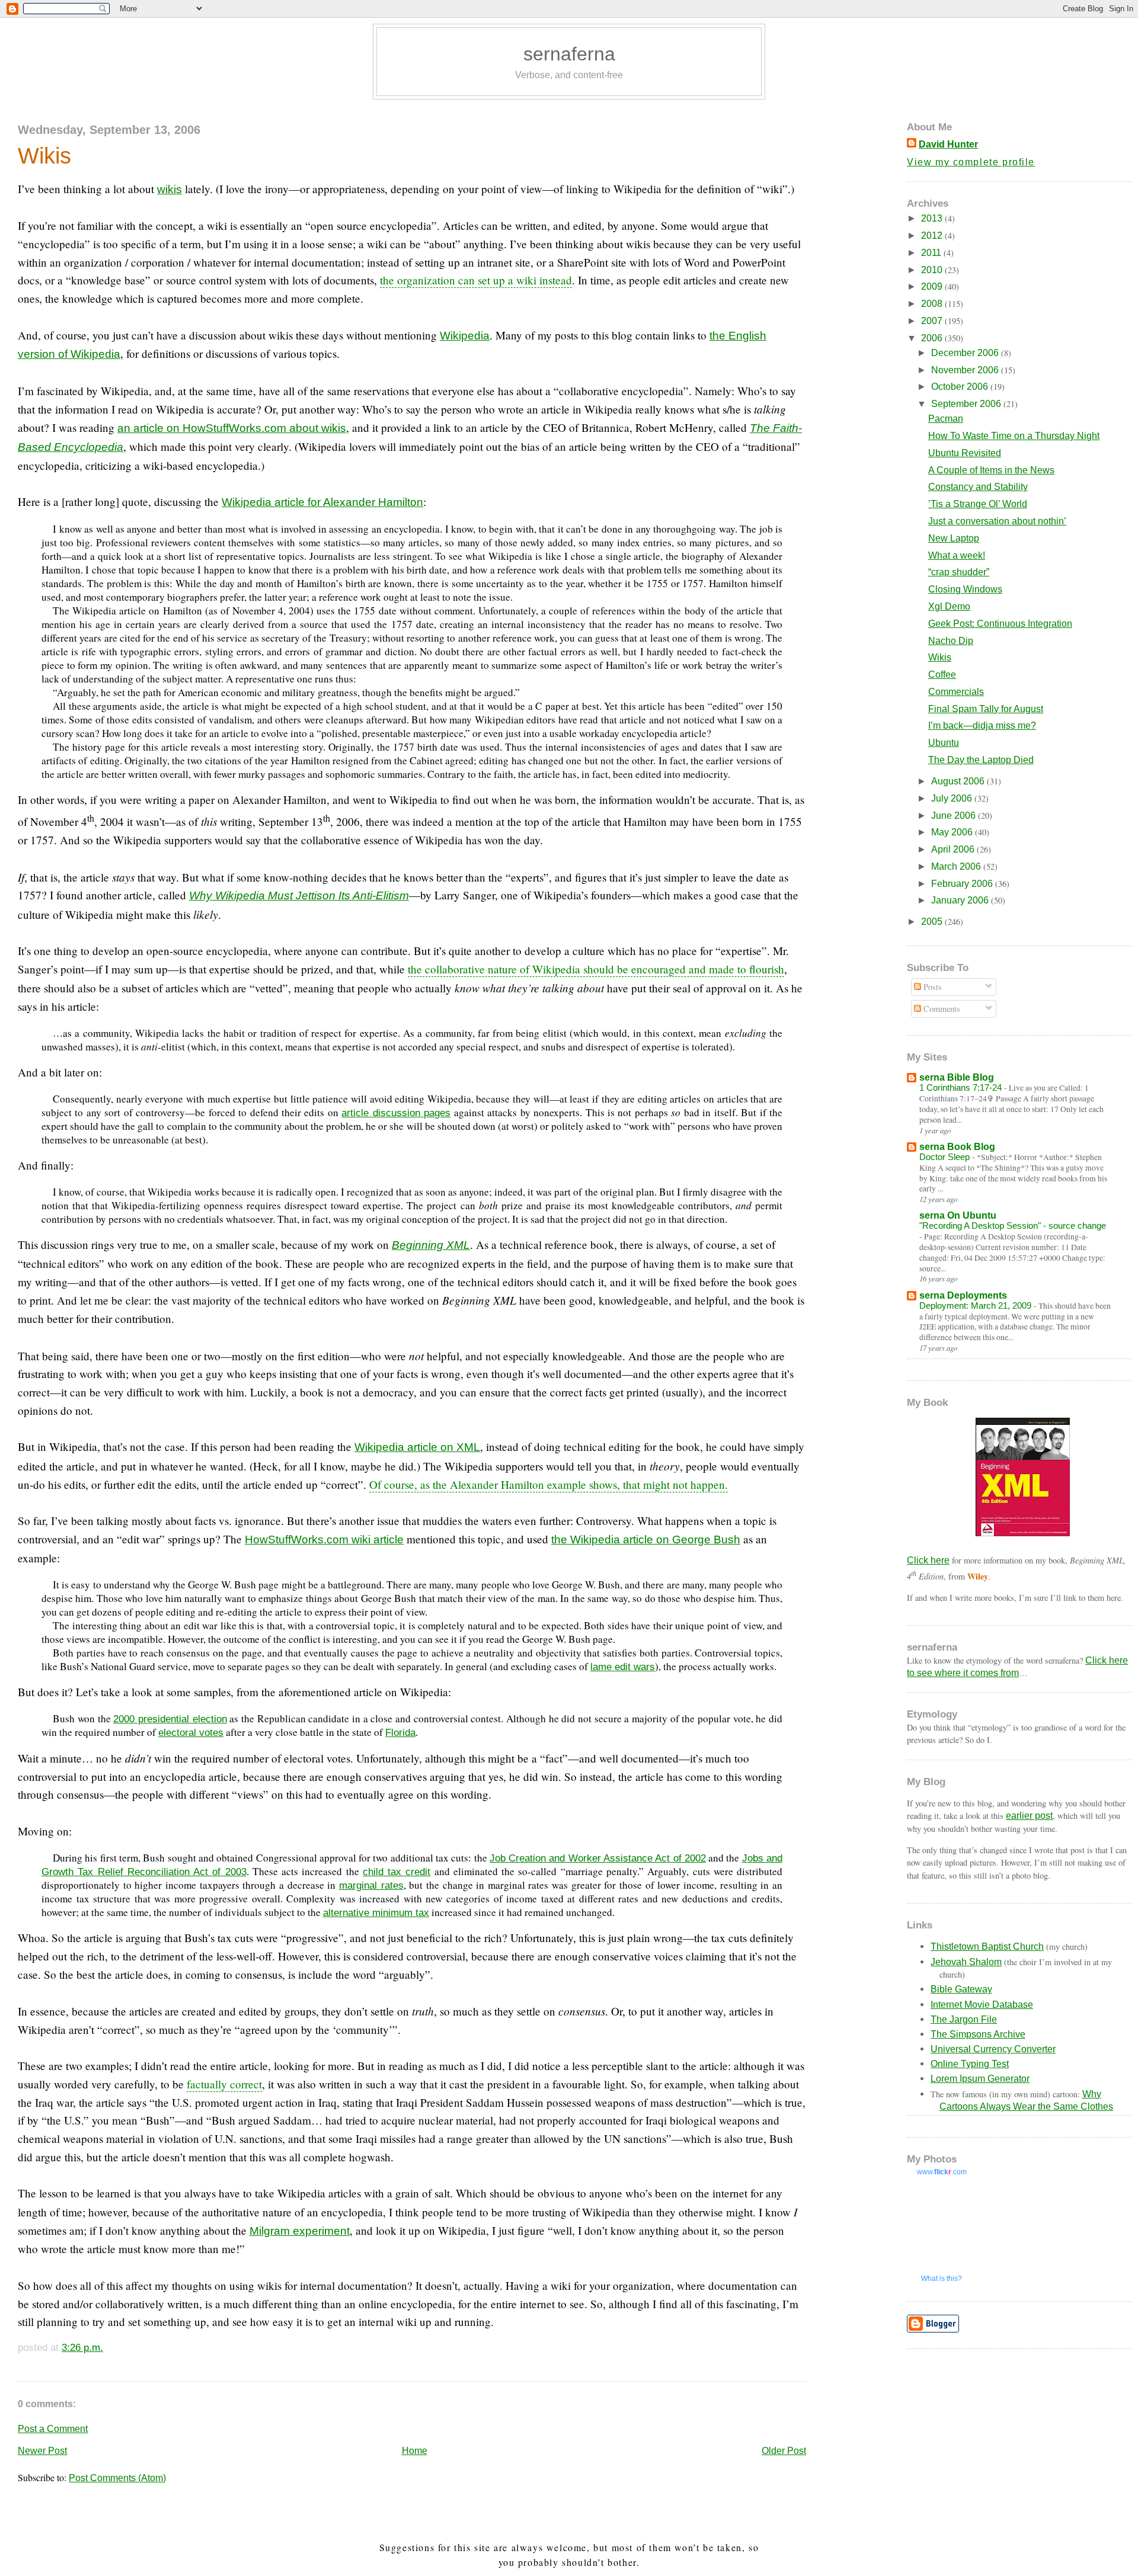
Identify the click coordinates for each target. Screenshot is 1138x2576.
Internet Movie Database (982, 2005)
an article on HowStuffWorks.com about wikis (232, 428)
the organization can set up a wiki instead (476, 280)
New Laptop (954, 538)
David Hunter (948, 144)
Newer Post (42, 2451)
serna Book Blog (957, 1147)
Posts (931, 987)
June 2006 (955, 816)
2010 (933, 270)
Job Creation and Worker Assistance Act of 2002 (598, 1858)
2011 (932, 253)
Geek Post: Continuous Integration (1000, 624)
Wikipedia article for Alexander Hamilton (322, 502)
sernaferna (569, 54)
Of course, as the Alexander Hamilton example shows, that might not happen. (549, 1484)
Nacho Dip (951, 641)
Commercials (956, 692)
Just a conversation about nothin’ (997, 521)
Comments (941, 1009)
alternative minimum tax (376, 1912)
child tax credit (397, 1872)
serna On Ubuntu (958, 1215)
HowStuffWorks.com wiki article (324, 1539)
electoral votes (191, 1732)
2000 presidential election (170, 1719)
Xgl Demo (949, 606)
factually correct (224, 2084)
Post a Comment (53, 2429)
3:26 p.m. (82, 2347)
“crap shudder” (959, 572)
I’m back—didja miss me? (982, 725)
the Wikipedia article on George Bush (646, 1539)
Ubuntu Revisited (965, 453)
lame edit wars (623, 1667)
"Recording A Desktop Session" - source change (1013, 1225)
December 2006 (966, 353)
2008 (933, 304)
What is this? (942, 2279)
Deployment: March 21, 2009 (976, 1305)
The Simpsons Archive (978, 2034)
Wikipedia (465, 336)
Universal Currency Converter (993, 2049)
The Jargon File (964, 2019)
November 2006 (966, 370)
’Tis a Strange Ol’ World (978, 504)
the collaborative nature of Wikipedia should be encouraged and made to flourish (596, 969)
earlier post (1029, 1816)
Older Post (784, 2451)
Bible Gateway (961, 1989)
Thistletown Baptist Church (987, 1947)
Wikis (44, 156)
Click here (928, 1560)
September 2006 (967, 404)
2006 (933, 338)
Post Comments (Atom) (117, 2478)
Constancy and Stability (978, 487)
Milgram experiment (300, 2231)
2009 (933, 286)
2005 (933, 922)
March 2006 (957, 866)
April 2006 (954, 849)
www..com (942, 2172)
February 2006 (963, 884)
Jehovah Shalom (966, 1962)
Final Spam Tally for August (986, 709)
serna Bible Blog (957, 1077)
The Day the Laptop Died (981, 760)
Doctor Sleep (946, 1157)
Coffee (942, 675)
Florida (400, 1732)
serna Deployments (963, 1295)
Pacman (946, 419)
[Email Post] (108, 2347)
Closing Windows (965, 589)
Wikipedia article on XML (417, 1447)
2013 (933, 218)
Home (415, 2451)
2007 (933, 321)
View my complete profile (971, 162)
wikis (170, 189)
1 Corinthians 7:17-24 (962, 1087)
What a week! (957, 555)
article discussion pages (396, 1113)
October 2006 (961, 387)
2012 (933, 236)
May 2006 (953, 832)
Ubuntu (944, 743)
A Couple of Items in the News (991, 470)
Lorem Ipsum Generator (980, 2079)
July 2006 (953, 798)
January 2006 (961, 900)
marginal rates (371, 1885)
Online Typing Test (970, 2064)
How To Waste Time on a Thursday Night (1014, 436)
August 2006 (959, 781)
